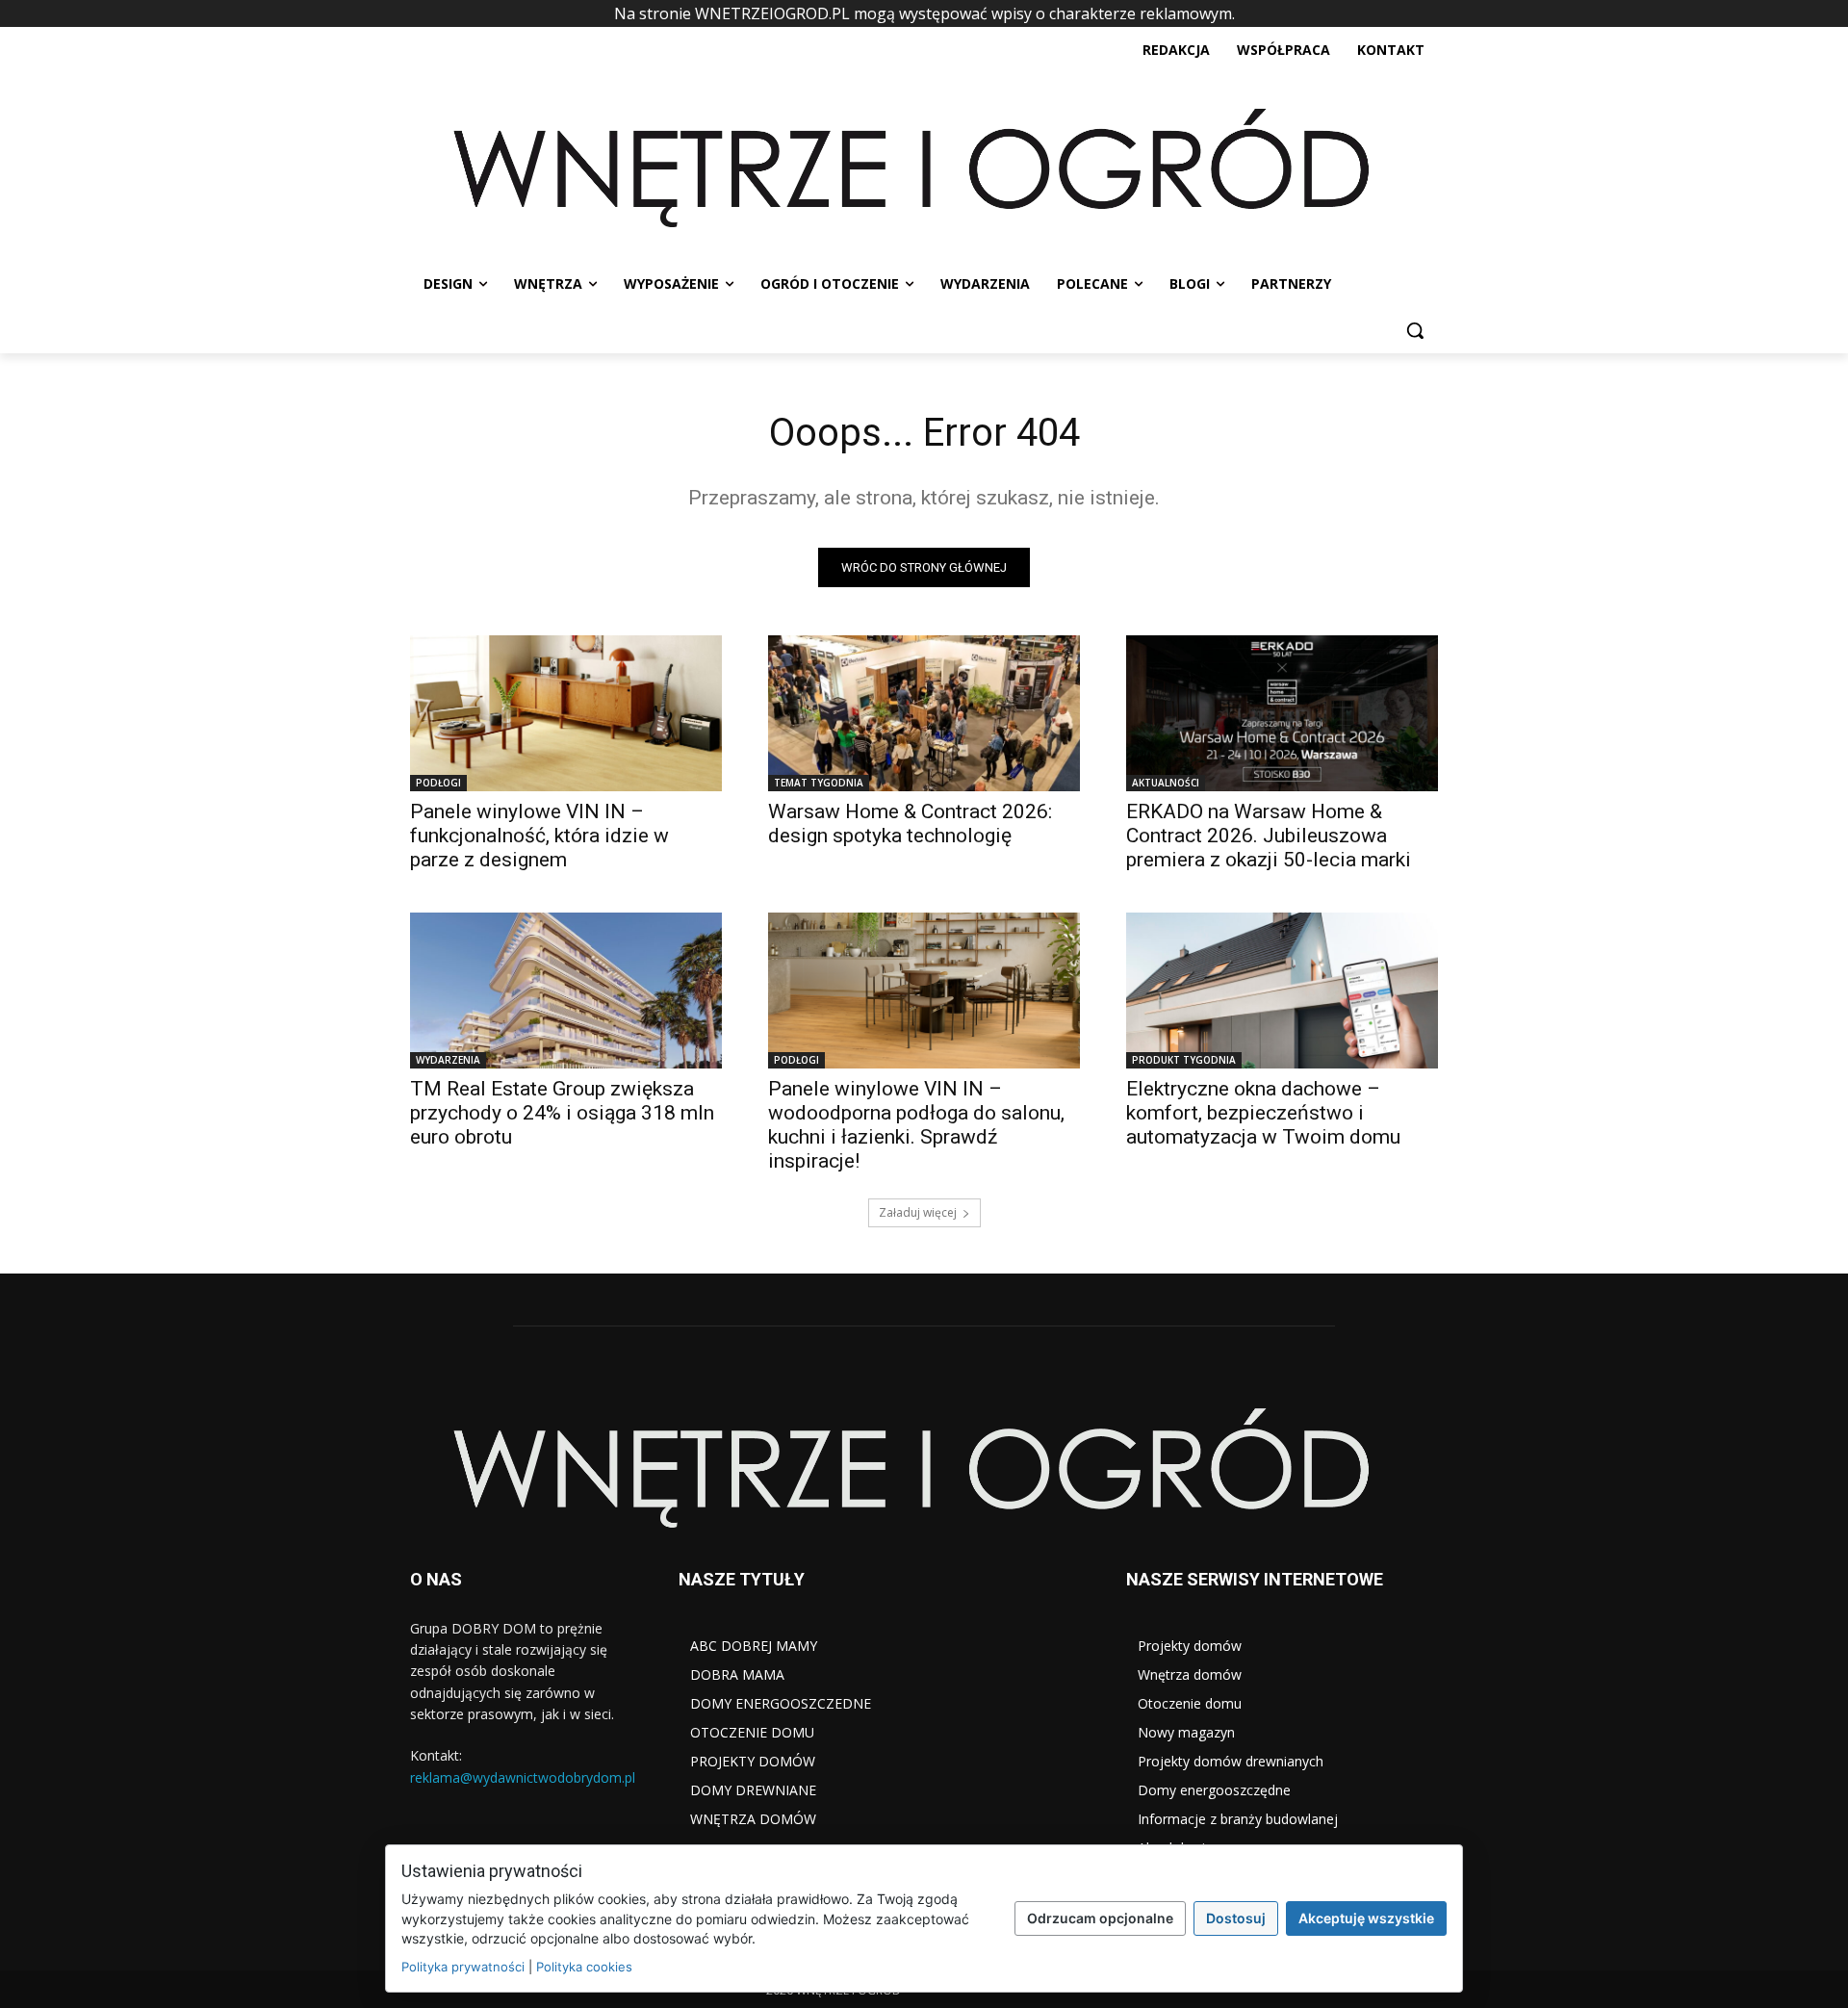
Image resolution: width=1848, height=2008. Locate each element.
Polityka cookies (584, 1967)
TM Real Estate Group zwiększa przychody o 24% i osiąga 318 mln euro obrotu (562, 1113)
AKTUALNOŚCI (1166, 783)
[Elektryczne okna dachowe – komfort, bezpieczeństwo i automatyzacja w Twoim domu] (1282, 991)
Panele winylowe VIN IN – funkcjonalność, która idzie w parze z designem (539, 836)
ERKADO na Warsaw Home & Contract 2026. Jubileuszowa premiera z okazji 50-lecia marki (1269, 836)
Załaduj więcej (918, 1212)
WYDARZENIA (448, 1060)
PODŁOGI (438, 783)
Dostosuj (1236, 1918)
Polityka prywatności (463, 1967)
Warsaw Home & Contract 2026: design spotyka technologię (910, 824)
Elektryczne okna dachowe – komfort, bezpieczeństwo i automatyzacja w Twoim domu (1263, 1113)
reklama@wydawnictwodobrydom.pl (523, 1777)
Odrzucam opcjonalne (1100, 1918)
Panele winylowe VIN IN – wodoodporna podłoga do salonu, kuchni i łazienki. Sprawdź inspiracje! (916, 1125)
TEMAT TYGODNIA (819, 783)
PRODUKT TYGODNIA (1184, 1060)
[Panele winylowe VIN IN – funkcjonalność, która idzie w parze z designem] (566, 713)
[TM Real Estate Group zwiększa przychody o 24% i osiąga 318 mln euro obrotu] (566, 991)
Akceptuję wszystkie (1366, 1918)
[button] (1415, 330)
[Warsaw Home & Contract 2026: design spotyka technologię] (924, 713)
